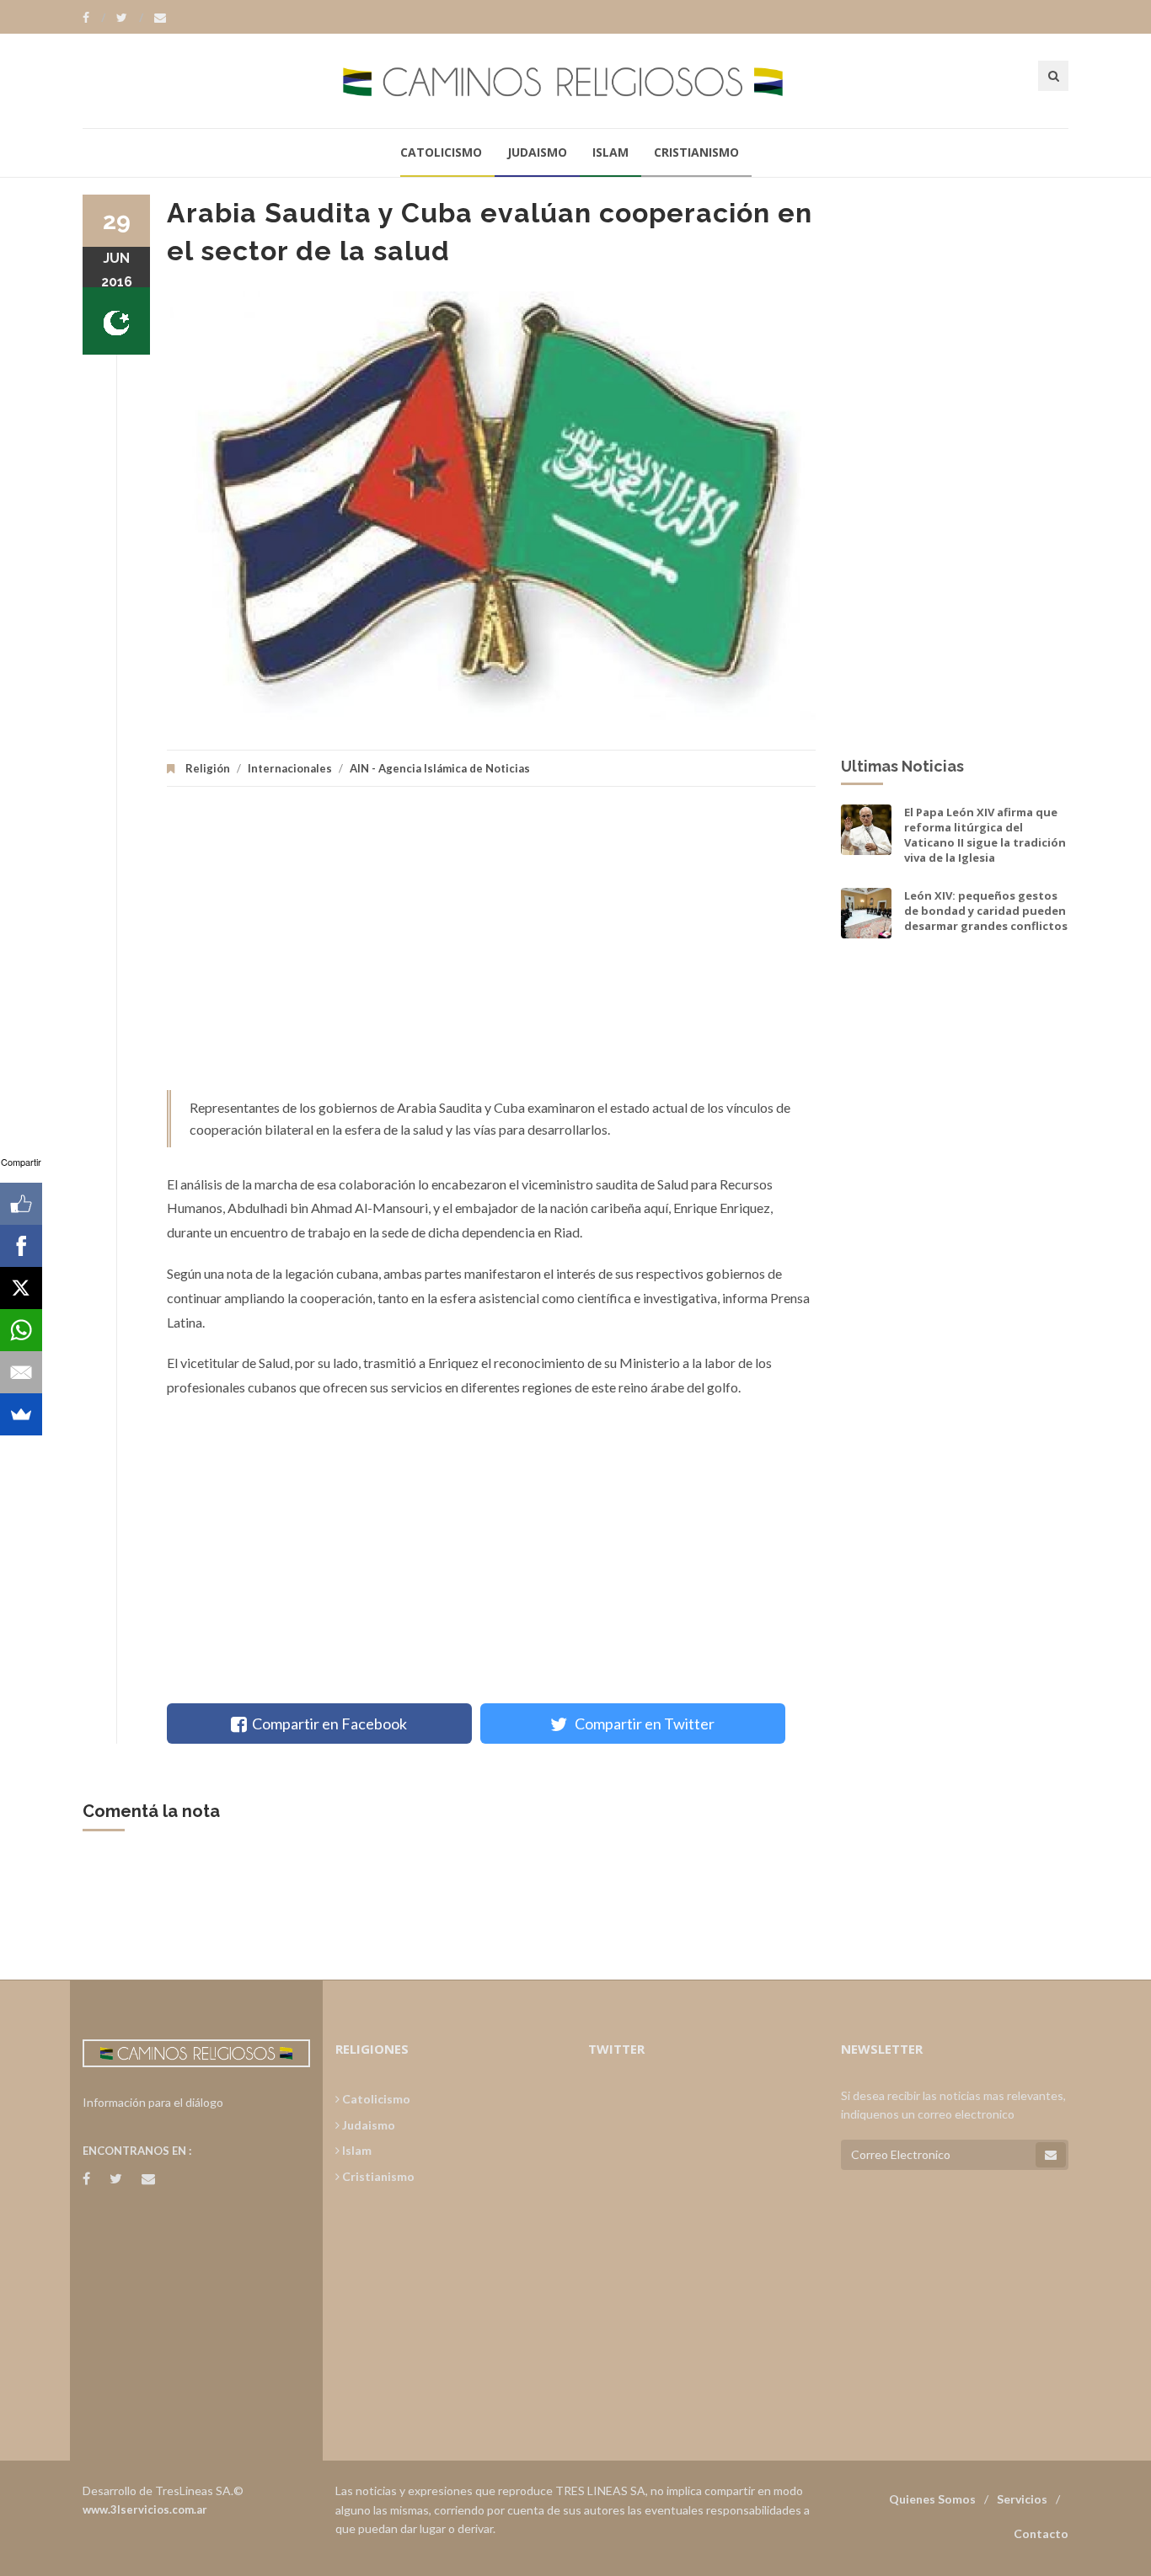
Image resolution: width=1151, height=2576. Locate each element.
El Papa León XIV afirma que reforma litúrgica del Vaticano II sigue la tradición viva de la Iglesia (985, 835)
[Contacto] (160, 18)
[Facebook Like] (21, 1204)
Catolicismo (441, 152)
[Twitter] (130, 18)
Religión (208, 768)
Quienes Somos (932, 2499)
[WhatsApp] (21, 1330)
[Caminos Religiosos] (575, 80)
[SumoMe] (21, 1414)
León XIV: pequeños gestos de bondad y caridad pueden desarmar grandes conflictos (986, 911)
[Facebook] (94, 18)
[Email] (21, 1372)
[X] (21, 1288)
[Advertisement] (491, 947)
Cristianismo (696, 152)
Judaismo (537, 152)
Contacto (1041, 2533)
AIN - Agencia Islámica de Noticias (440, 768)
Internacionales (290, 768)
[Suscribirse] (1051, 2155)
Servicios (1022, 2499)
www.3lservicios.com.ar (145, 2509)
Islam (610, 152)
